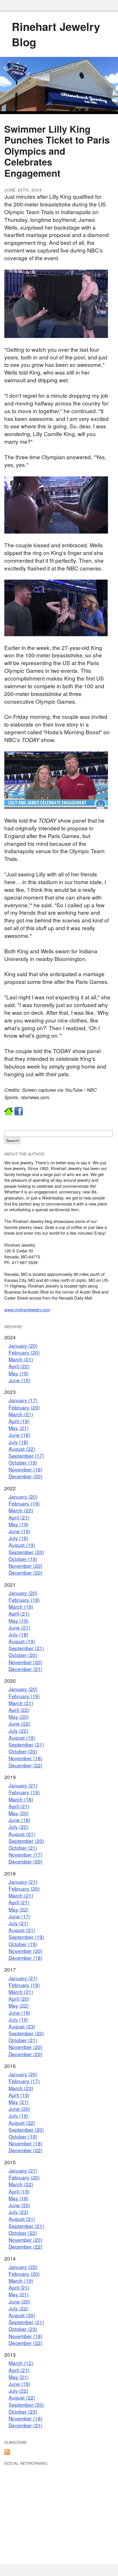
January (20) (23, 1345)
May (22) (19, 1909)
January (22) (23, 2267)
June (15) (19, 1380)
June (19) (19, 1531)
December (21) (25, 1669)
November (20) (25, 1566)
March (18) (21, 1799)
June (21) (19, 1627)
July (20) (18, 1827)
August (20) (22, 2315)
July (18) (18, 1442)
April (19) (19, 1421)
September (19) (26, 1937)
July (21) (18, 1923)
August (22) (22, 1449)
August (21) (22, 1834)
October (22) (23, 2233)
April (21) (19, 1517)
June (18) (19, 1435)
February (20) (24, 1352)
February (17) (24, 2081)
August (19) (22, 1545)
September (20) (26, 1552)
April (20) (19, 1999)
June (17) (19, 1916)
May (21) (19, 1428)
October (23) (23, 2329)
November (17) (25, 1854)
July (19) (18, 1538)
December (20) (25, 1476)
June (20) (19, 2109)
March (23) (21, 2088)
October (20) (23, 1655)
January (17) (23, 1400)
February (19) (24, 1503)
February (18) (24, 1600)
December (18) (25, 1958)
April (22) (19, 1366)
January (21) (23, 1785)
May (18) (19, 2198)
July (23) (18, 2212)
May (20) (19, 1717)
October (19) (23, 1462)
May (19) (19, 1373)
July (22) (18, 1731)
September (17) (26, 1456)
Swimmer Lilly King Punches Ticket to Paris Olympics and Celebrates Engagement (57, 151)
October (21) (23, 1848)
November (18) (25, 1758)
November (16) (25, 1469)
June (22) (19, 1723)
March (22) (21, 1510)
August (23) (22, 2026)
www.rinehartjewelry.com (27, 1309)
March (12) (21, 2363)
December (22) (25, 1765)
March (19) (21, 1607)
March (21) (21, 1359)
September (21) (26, 1648)
